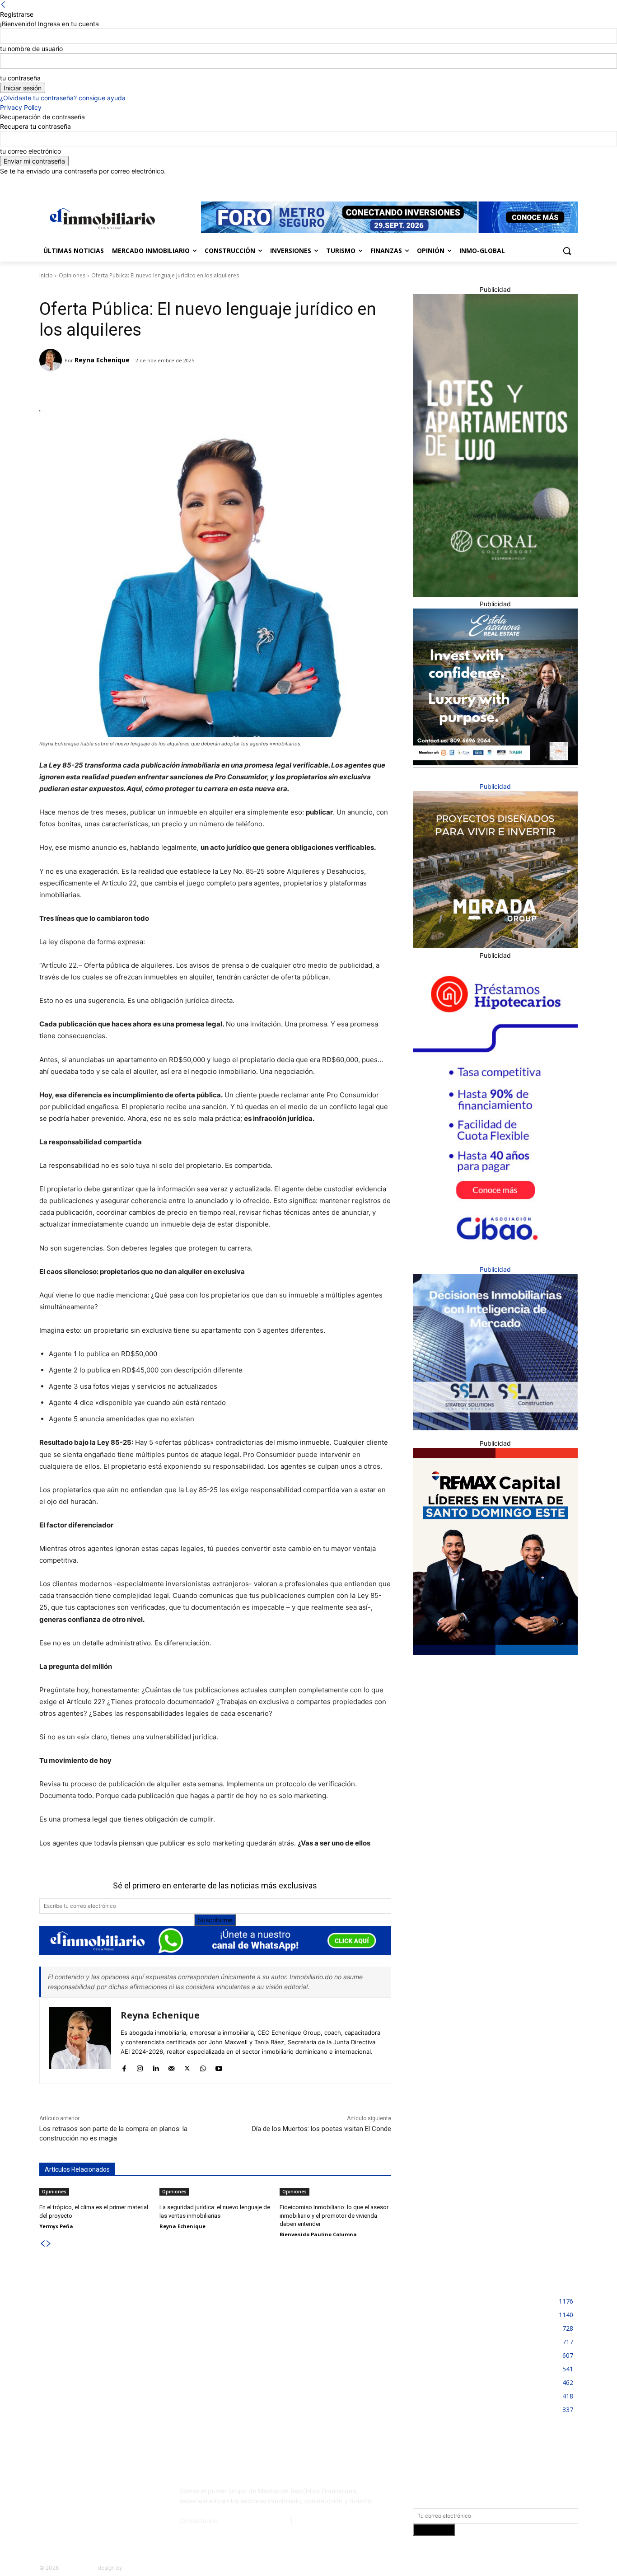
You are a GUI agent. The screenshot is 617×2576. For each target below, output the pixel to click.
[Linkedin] (548, 182)
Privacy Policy (21, 107)
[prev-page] (42, 2244)
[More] (181, 388)
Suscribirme (215, 1920)
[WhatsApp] (160, 388)
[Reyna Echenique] (52, 360)
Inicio (46, 275)
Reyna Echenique (102, 360)
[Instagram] (535, 182)
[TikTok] (107, 2495)
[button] (567, 251)
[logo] (101, 218)
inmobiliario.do (78, 2568)
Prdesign (135, 2568)
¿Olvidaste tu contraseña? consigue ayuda (63, 98)
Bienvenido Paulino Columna (318, 2234)
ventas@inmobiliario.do (255, 2521)
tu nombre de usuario (31, 49)
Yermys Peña (56, 2226)
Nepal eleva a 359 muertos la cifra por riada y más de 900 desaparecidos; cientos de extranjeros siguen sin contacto (122, 2307)
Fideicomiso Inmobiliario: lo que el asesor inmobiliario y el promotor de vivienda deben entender (334, 2215)
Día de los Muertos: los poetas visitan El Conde (322, 2129)
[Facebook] (522, 182)
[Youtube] (573, 182)
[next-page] (49, 2244)
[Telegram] (118, 388)
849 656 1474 (316, 2521)
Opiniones (72, 275)
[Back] (3, 5)
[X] (560, 182)
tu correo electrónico (30, 151)
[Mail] (171, 2066)
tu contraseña (20, 78)
